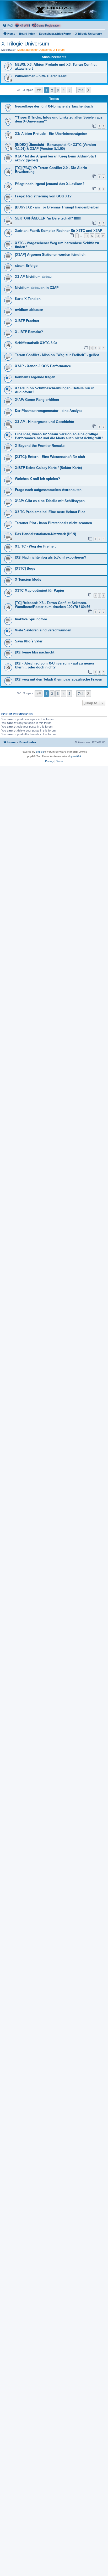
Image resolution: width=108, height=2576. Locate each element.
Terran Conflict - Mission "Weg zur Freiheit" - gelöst (57, 355)
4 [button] (64, 90)
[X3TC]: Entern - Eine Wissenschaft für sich (50, 457)
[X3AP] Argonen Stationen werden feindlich (50, 255)
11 (87, 236)
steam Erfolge (26, 266)
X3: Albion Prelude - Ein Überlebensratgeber (51, 134)
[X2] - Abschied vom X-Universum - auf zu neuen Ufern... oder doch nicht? (54, 665)
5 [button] (69, 90)
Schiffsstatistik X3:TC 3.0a (36, 343)
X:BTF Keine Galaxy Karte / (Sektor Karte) (48, 468)
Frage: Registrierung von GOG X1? (43, 196)
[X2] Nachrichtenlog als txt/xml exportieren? (51, 557)
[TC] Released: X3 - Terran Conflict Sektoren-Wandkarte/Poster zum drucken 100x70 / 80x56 (53, 605)
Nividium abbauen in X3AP (37, 288)
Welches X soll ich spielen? (37, 479)
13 (98, 236)
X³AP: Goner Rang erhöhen (37, 400)
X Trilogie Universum (25, 44)
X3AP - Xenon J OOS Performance (43, 366)
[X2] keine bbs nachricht (35, 652)
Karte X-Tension (28, 299)
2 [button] (52, 90)
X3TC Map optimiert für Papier (40, 591)
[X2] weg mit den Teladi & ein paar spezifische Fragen (59, 679)
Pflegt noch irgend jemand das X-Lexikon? (50, 184)
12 (92, 236)
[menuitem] (8, 25)
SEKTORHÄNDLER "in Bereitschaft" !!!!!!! (48, 218)
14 (103, 236)
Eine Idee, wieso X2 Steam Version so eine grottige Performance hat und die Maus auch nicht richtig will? (59, 436)
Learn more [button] (79, 2553)
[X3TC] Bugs (25, 568)
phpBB (40, 752)
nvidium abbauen (29, 310)
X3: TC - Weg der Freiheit (35, 546)
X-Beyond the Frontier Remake (40, 446)
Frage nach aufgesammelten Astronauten (48, 490)
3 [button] (58, 90)
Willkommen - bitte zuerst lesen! (41, 76)
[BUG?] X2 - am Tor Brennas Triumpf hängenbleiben (57, 207)
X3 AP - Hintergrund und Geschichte (44, 422)
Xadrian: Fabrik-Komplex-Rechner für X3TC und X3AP (59, 231)
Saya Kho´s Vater (29, 641)
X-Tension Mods (28, 579)
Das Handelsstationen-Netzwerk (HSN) (45, 534)
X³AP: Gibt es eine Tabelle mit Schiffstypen (50, 501)
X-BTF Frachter (27, 321)
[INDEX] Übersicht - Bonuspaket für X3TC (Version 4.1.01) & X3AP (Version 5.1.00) (55, 147)
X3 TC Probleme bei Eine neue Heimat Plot (50, 512)
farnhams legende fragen (35, 377)
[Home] (54, 10)
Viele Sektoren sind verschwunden (43, 630)
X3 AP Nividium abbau (33, 277)
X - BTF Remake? (29, 332)
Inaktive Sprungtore (31, 619)
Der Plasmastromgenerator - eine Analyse (49, 411)
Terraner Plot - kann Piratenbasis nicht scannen (53, 523)
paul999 (76, 756)
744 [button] (81, 90)
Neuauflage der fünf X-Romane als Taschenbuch (54, 106)
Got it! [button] (29, 2567)
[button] (39, 90)
